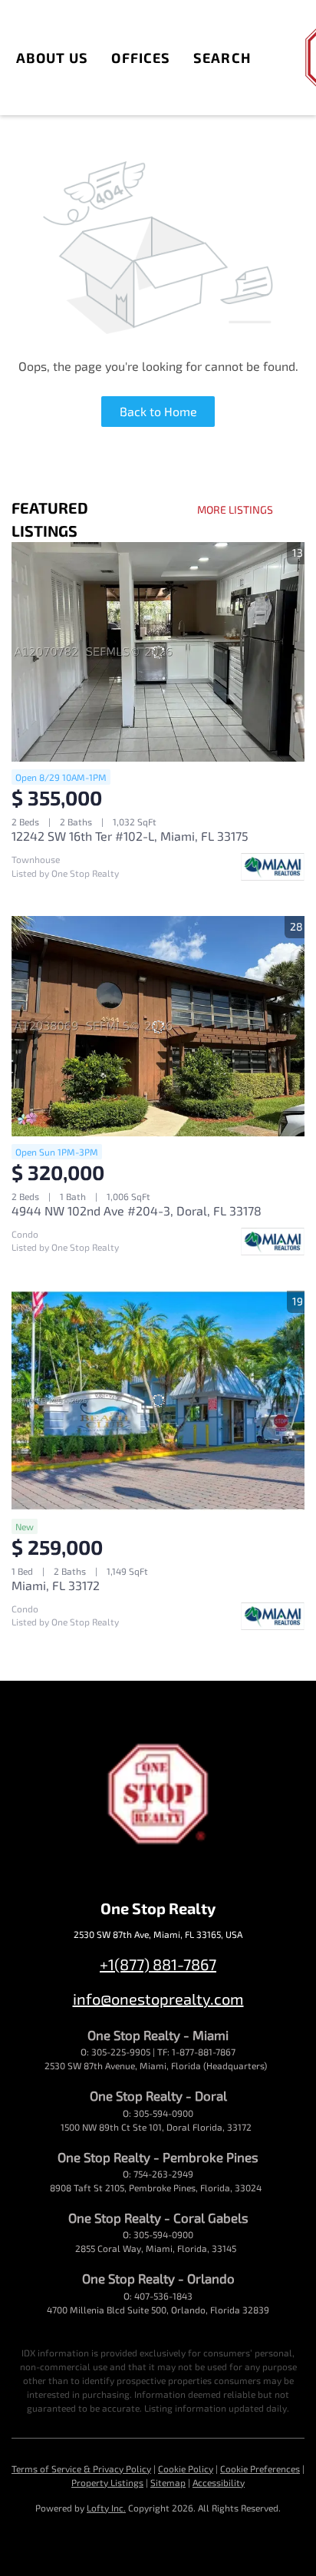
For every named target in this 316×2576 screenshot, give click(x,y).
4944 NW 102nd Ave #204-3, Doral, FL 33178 (137, 1210)
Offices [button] (141, 58)
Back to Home (158, 411)
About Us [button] (53, 58)
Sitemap (168, 2482)
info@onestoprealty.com (158, 1999)
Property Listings (107, 2482)
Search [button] (222, 58)
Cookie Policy (186, 2469)
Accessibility (219, 2482)
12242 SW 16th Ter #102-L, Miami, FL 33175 (130, 836)
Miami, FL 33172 (56, 1585)
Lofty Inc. (106, 2508)
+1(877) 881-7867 (158, 1964)
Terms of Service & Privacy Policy (81, 2469)
